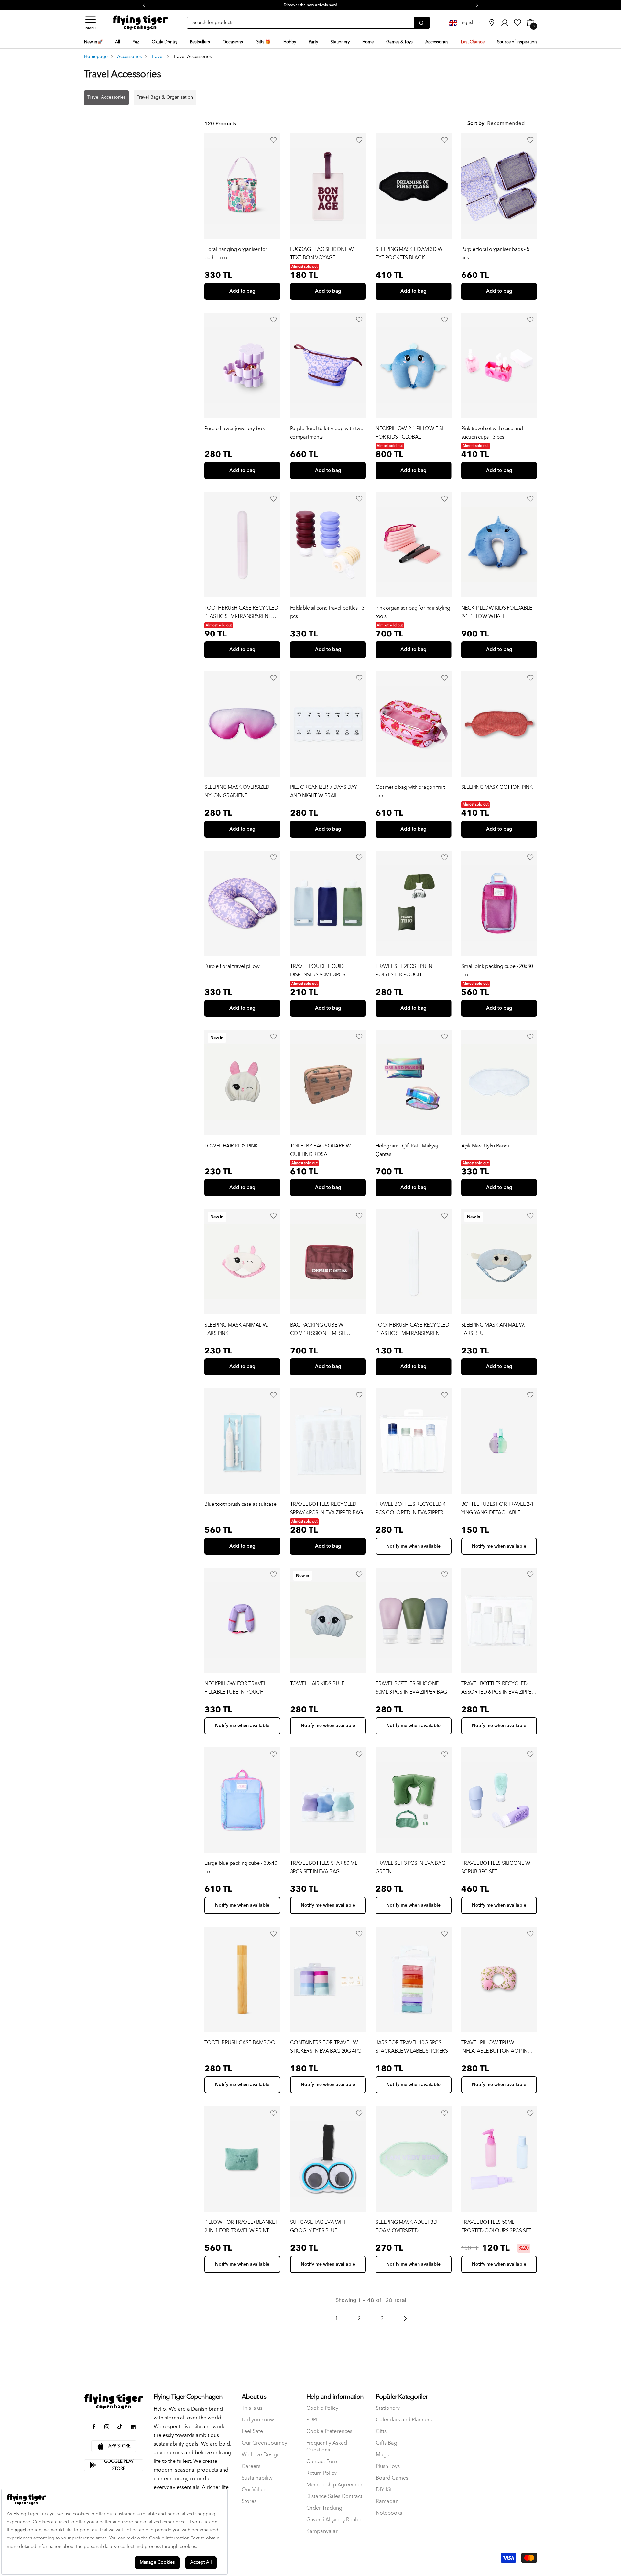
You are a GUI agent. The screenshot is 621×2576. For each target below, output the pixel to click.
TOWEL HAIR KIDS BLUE (317, 1684)
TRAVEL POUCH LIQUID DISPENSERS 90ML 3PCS (318, 971)
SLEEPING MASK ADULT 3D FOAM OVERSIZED (406, 2226)
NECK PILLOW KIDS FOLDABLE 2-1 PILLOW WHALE (497, 612)
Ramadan (387, 2501)
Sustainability (257, 2478)
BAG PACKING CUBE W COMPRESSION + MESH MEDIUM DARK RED (318, 1329)
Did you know (258, 2420)
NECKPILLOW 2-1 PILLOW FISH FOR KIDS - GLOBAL (411, 433)
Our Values (255, 2490)
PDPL (312, 2420)
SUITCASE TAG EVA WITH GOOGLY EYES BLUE (319, 2226)
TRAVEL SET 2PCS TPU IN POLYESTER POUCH (404, 971)
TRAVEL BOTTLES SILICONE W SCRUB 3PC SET (496, 1867)
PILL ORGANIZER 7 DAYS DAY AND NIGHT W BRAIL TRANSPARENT (324, 791)
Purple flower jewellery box (234, 429)
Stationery (388, 2408)
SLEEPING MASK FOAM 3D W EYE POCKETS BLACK (409, 254)
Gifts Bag (387, 2443)
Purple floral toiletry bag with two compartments (327, 433)
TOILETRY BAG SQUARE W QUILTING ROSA (321, 1150)
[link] (492, 23)
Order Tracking (324, 2508)
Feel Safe (252, 2432)
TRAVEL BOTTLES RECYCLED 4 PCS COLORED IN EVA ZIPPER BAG (411, 1508)
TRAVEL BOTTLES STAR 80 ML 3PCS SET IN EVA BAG (324, 1867)
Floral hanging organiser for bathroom (236, 254)
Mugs (382, 2455)
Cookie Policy (322, 2408)
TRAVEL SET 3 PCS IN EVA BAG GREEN (410, 1867)
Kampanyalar (322, 2532)
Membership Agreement (335, 2485)
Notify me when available (413, 1546)
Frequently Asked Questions (327, 2447)
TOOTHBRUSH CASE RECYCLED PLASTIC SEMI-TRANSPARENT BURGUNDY (241, 612)
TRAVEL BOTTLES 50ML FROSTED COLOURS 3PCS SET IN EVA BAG (496, 2226)
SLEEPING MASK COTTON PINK (497, 787)
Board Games (392, 2478)
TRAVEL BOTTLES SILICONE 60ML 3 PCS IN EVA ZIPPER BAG (411, 1688)
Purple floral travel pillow (232, 967)
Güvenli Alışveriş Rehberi (335, 2520)
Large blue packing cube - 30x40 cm (241, 1867)
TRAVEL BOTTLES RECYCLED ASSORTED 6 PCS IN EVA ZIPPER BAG (498, 1688)
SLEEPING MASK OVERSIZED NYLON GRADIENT (237, 791)
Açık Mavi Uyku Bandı (485, 1146)
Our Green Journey (264, 2443)
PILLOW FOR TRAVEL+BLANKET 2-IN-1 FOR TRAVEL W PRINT (241, 2226)
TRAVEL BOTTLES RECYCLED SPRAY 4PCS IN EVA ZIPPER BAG (327, 1508)
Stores (249, 2501)
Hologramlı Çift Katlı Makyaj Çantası (407, 1150)
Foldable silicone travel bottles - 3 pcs (327, 612)
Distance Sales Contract (334, 2497)
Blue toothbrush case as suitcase (240, 1504)
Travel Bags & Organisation (165, 97)
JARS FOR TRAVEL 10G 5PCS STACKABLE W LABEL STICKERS (412, 2047)
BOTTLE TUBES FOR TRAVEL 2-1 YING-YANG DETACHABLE (497, 1508)
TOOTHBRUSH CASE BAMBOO (240, 2043)
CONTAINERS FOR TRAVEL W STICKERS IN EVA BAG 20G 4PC (326, 2047)
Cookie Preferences (329, 2432)
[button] (91, 23)
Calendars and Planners (404, 2420)
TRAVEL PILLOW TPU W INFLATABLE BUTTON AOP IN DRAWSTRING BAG (494, 2047)
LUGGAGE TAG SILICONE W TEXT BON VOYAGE (322, 254)
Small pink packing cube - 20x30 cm (497, 971)
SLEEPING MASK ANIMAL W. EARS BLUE (493, 1329)
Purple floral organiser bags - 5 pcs (495, 254)
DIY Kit (384, 2490)
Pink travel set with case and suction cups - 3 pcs (492, 433)
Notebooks (389, 2513)
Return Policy (321, 2473)
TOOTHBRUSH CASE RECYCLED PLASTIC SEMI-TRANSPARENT (412, 1329)
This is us (252, 2408)
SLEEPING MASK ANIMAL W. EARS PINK (236, 1329)
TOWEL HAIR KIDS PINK (231, 1146)
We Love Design (261, 2455)
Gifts (381, 2432)
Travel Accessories (106, 97)
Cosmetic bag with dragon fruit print (410, 791)
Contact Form (322, 2462)
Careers (251, 2467)
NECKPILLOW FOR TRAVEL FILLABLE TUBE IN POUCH (235, 1688)
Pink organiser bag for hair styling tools (413, 612)
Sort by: (477, 123)
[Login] (274, 140)
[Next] (405, 2319)
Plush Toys (388, 2467)
